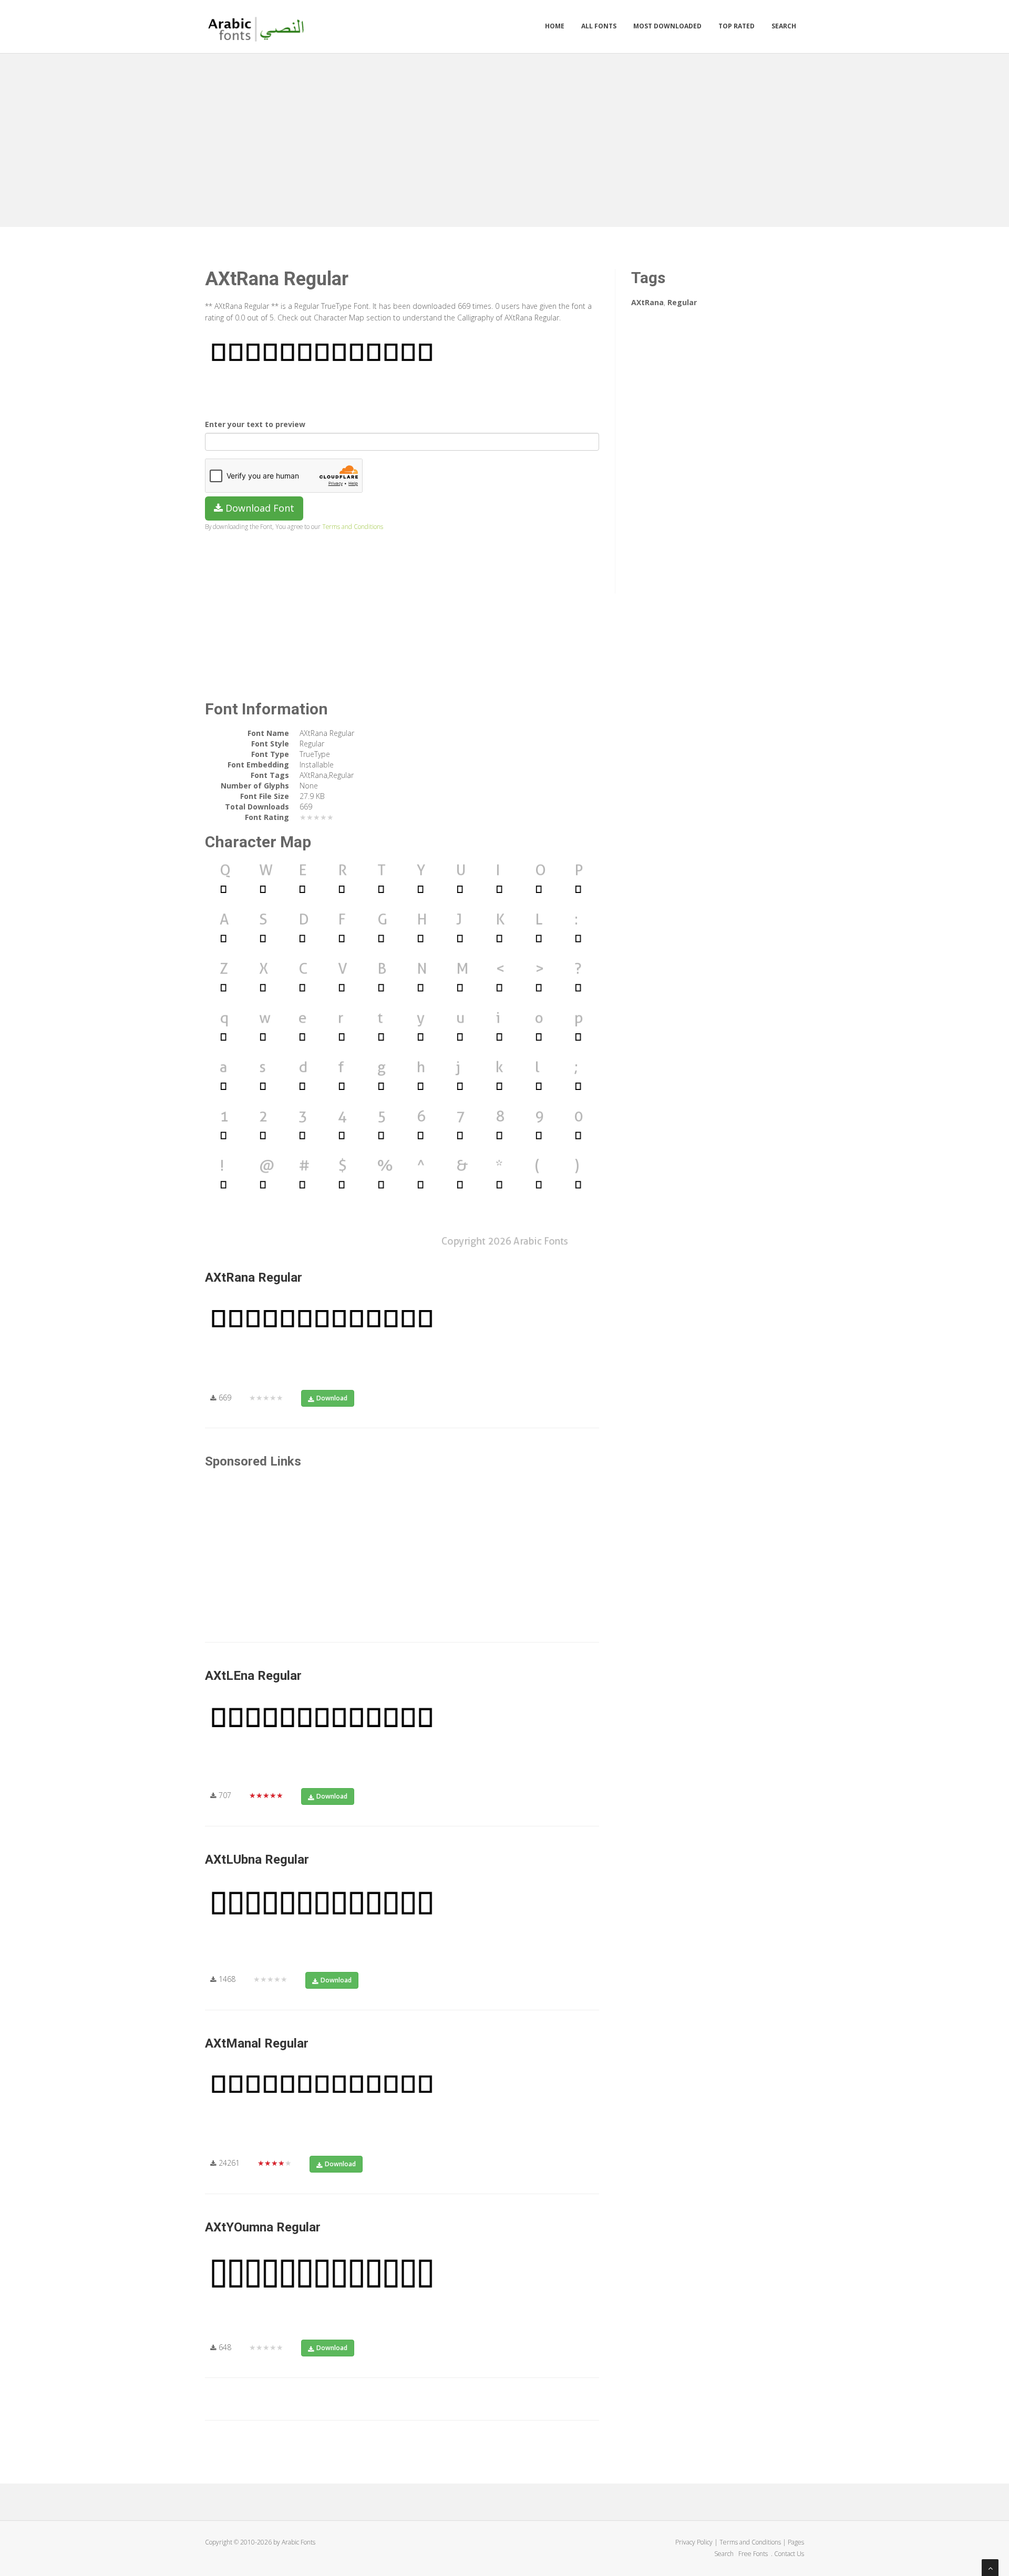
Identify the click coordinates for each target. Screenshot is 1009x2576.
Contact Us (789, 2554)
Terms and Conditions (353, 526)
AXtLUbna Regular (257, 1860)
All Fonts (599, 26)
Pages (796, 2542)
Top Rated (737, 26)
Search (784, 26)
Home (555, 26)
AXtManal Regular (257, 2043)
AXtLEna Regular (253, 1676)
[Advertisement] (504, 138)
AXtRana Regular (254, 1277)
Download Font (259, 508)
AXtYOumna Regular (263, 2227)
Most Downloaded (667, 26)
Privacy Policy (694, 2542)
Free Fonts (754, 2554)
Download (332, 1398)
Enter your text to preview (255, 424)
